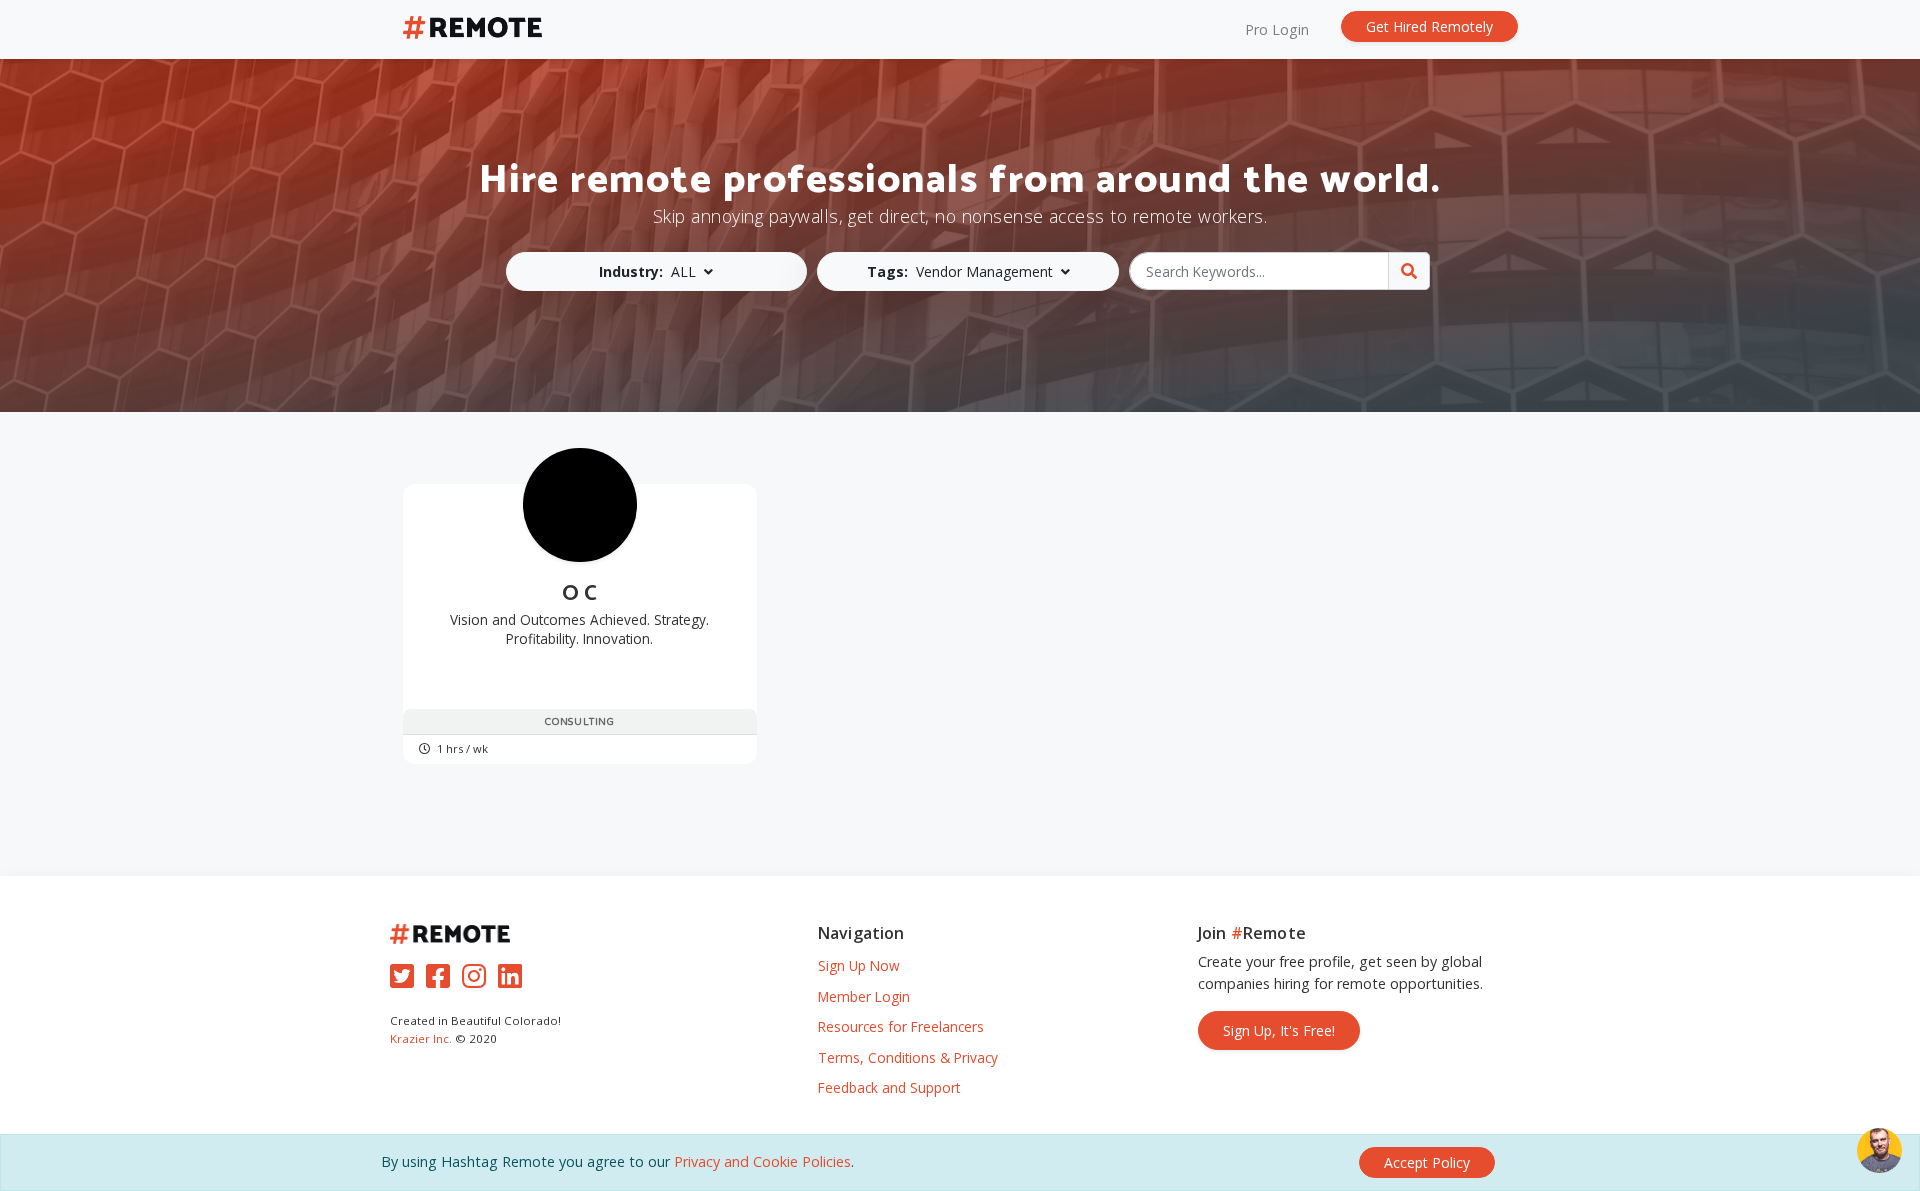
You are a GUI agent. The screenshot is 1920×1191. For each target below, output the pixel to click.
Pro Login (1277, 29)
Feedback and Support (889, 1087)
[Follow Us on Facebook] (442, 980)
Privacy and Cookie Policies (762, 1161)
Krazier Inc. (421, 1038)
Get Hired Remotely (1429, 26)
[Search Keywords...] (1409, 271)
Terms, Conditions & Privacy (908, 1057)
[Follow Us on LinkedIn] (514, 980)
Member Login (864, 996)
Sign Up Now (859, 965)
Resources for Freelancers (901, 1026)
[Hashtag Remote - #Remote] (473, 29)
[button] (657, 271)
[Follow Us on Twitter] (406, 980)
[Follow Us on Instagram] (478, 980)
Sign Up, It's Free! (1279, 1030)
